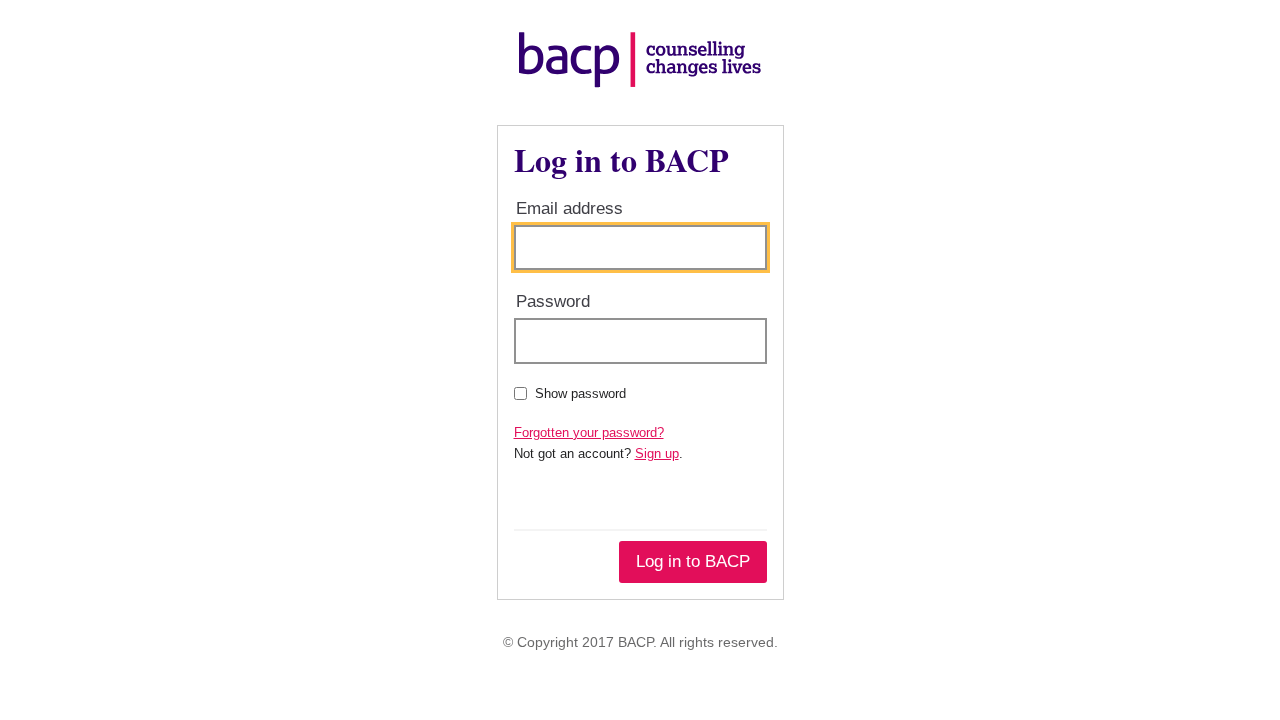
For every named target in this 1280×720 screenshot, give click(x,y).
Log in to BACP (693, 561)
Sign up (657, 453)
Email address (569, 208)
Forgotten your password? (589, 432)
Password (553, 301)
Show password (580, 393)
